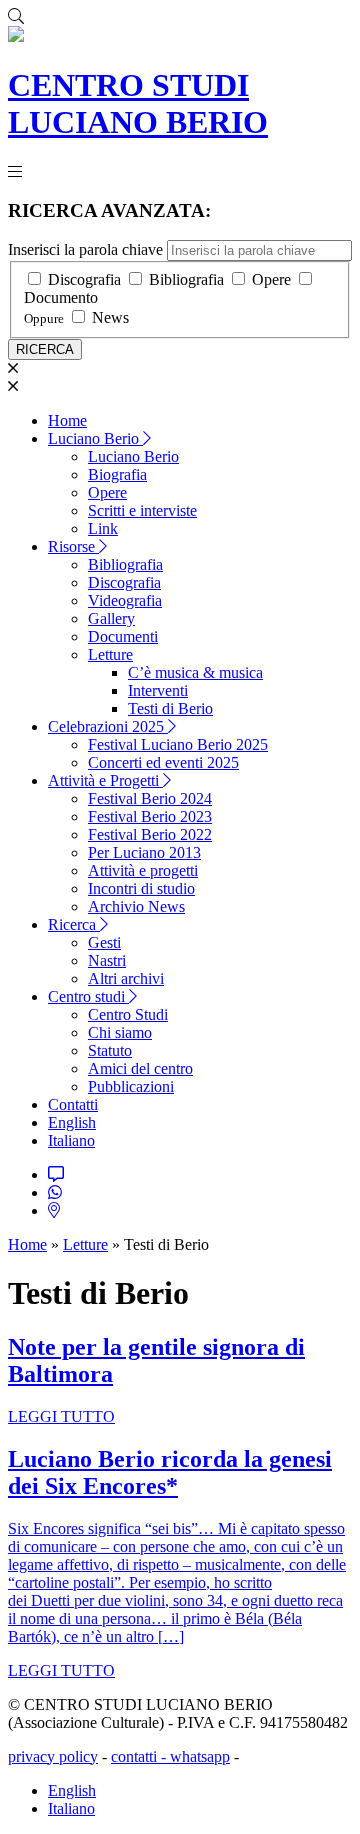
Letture (110, 654)
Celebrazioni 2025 (108, 726)
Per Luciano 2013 (144, 852)
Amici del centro (140, 1068)
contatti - (140, 1756)
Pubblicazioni (131, 1086)
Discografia (84, 279)
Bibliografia (186, 279)
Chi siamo (120, 1032)
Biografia (117, 474)
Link (103, 528)
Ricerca (74, 924)
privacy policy (53, 1756)
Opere (271, 279)
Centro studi (88, 996)
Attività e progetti (143, 870)
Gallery (111, 618)
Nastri (107, 960)
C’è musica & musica (195, 672)
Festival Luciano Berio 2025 (178, 744)
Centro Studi (128, 1014)
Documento (61, 297)
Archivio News (136, 906)
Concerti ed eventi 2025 (163, 762)
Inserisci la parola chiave (85, 249)
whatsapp (200, 1756)
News (110, 317)
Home (67, 420)
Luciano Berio (95, 438)
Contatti (73, 1104)
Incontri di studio (141, 888)
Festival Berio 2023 (150, 816)
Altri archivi (126, 978)
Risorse (73, 546)
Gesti (104, 942)
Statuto (110, 1050)
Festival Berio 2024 (150, 798)
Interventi (158, 690)
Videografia (125, 600)
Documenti (123, 636)
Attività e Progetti (105, 780)
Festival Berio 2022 (150, 834)
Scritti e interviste (142, 510)
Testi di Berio (170, 708)
